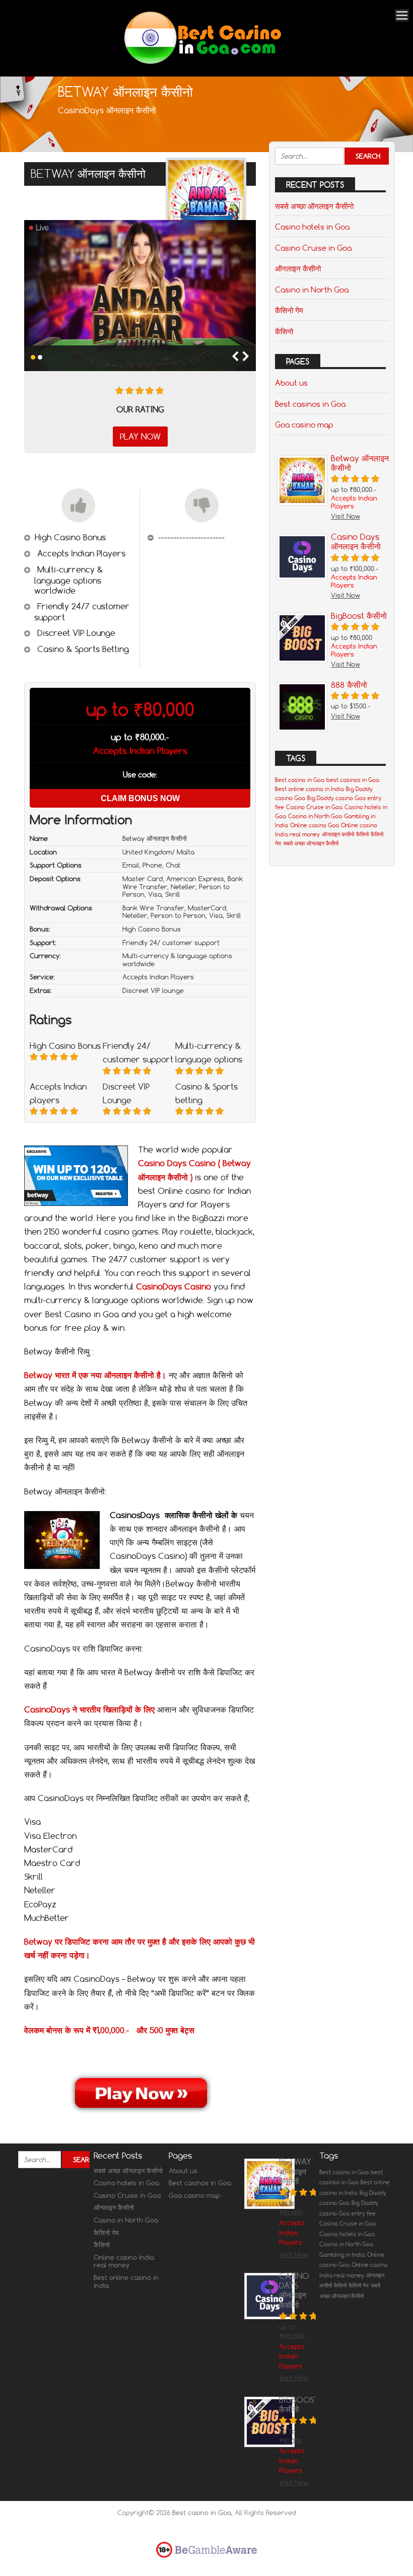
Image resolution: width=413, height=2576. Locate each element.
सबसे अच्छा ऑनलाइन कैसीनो (314, 206)
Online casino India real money (124, 2261)
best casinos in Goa (353, 780)
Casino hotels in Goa (312, 227)
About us (291, 383)
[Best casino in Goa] (203, 63)
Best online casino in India (309, 789)
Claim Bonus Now (140, 798)
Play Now (140, 437)
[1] (33, 357)
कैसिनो (284, 331)
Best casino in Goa (300, 780)
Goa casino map (304, 424)
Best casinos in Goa (310, 404)
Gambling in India (342, 2255)
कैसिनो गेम (289, 310)
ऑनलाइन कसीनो (338, 834)
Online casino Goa (315, 825)
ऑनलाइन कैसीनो (298, 268)
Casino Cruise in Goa (313, 248)
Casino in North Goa (312, 290)
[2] (40, 357)
